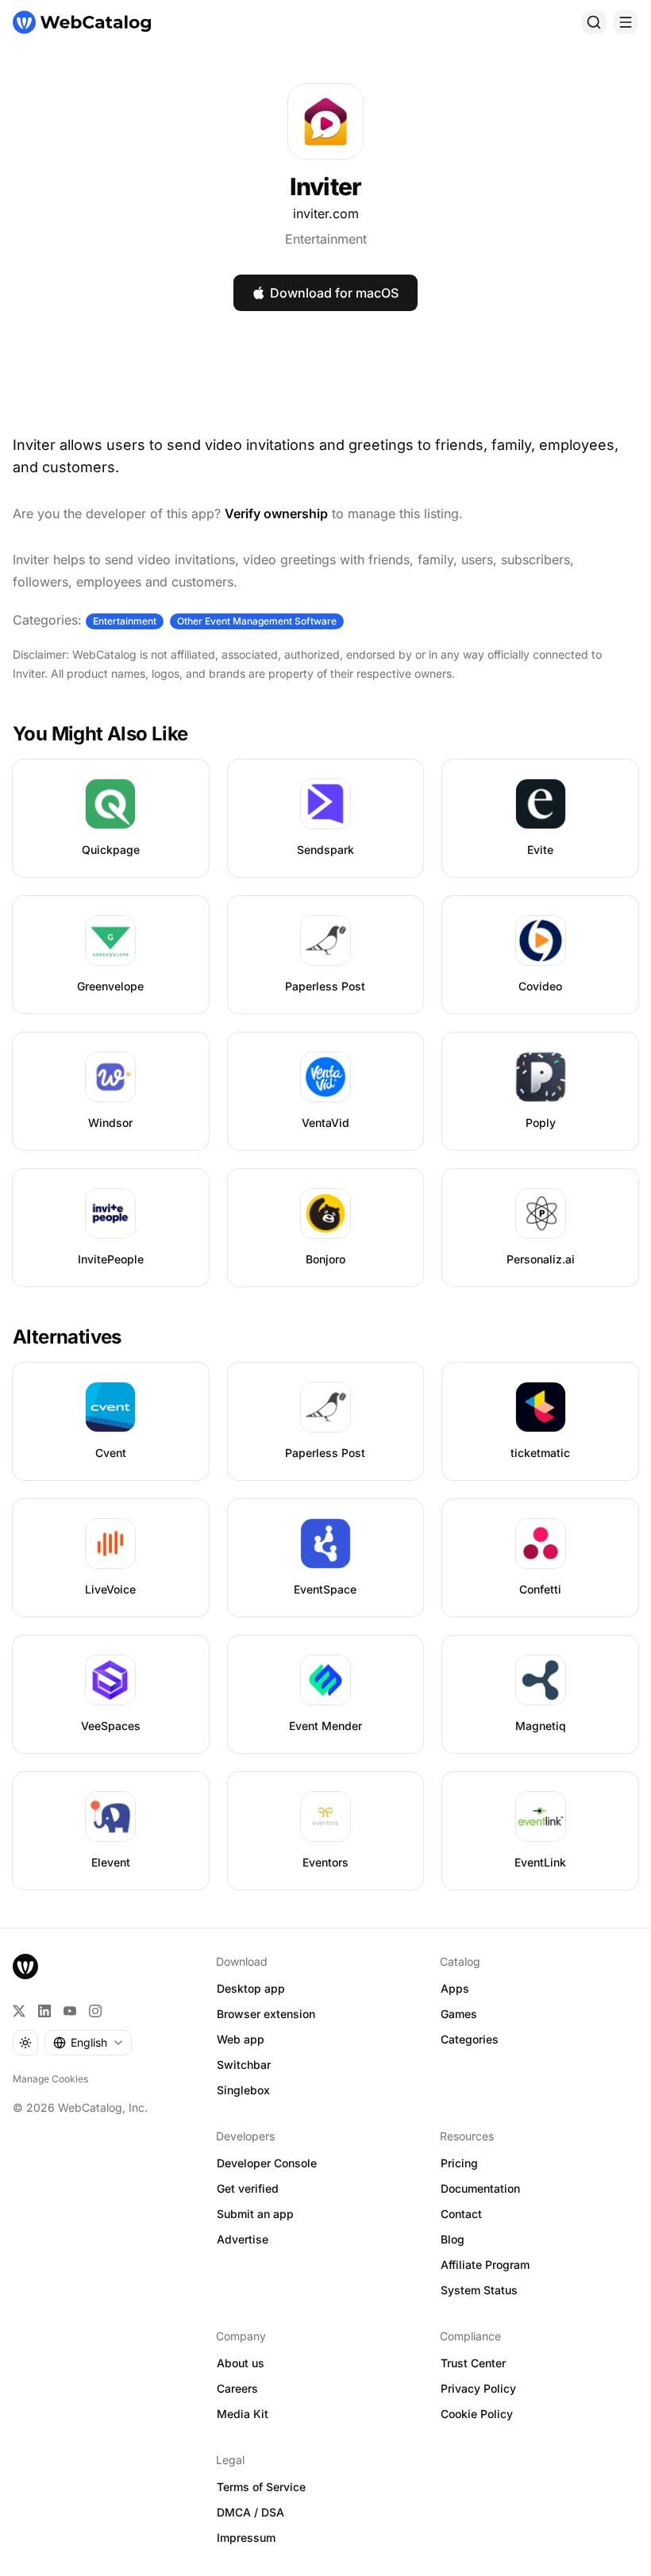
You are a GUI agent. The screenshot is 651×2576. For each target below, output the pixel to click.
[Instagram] (95, 2011)
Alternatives (67, 1337)
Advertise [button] (243, 2239)
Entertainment (326, 239)
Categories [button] (470, 2039)
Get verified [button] (248, 2188)
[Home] (82, 22)
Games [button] (459, 2014)
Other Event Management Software (257, 621)
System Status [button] (479, 2290)
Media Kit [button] (243, 2414)
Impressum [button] (246, 2538)
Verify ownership (276, 513)
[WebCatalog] (25, 1967)
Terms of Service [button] (261, 2487)
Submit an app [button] (255, 2214)
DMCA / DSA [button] (250, 2512)
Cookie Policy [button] (477, 2414)
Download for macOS (334, 293)
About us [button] (241, 2363)
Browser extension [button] (266, 2014)
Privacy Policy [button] (478, 2388)
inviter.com (326, 213)
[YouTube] (70, 2011)
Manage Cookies (50, 2079)
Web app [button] (241, 2039)
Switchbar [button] (244, 2065)
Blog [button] (453, 2239)
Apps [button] (455, 1988)
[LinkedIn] (44, 2011)
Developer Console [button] (267, 2163)
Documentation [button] (480, 2188)
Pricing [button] (459, 2163)
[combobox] (88, 2043)
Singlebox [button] (243, 2090)
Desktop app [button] (251, 1988)
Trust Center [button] (473, 2363)
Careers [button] (237, 2388)
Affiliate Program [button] (485, 2265)
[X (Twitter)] (19, 2011)
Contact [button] (461, 2214)
